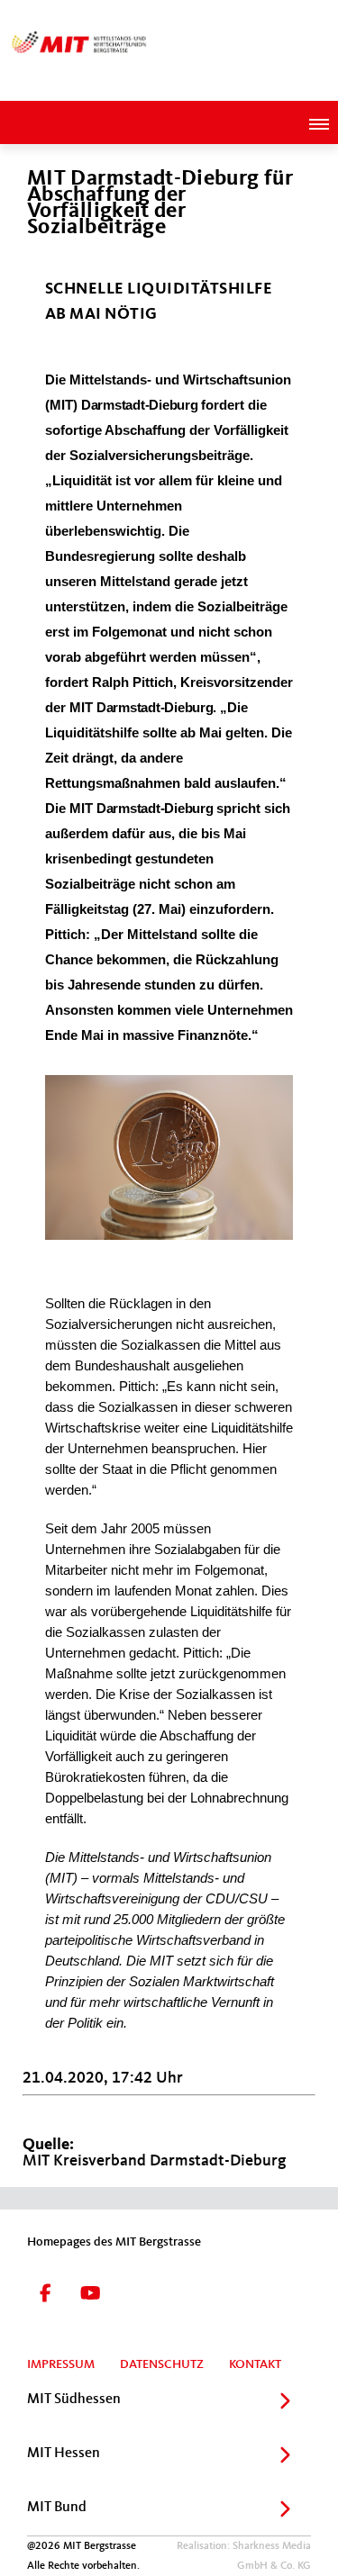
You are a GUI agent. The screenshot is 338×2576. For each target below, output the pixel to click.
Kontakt (255, 2364)
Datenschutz (162, 2364)
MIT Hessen (64, 2454)
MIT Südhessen (74, 2400)
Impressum (61, 2364)
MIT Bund (57, 2508)
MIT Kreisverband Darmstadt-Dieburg (154, 2161)
